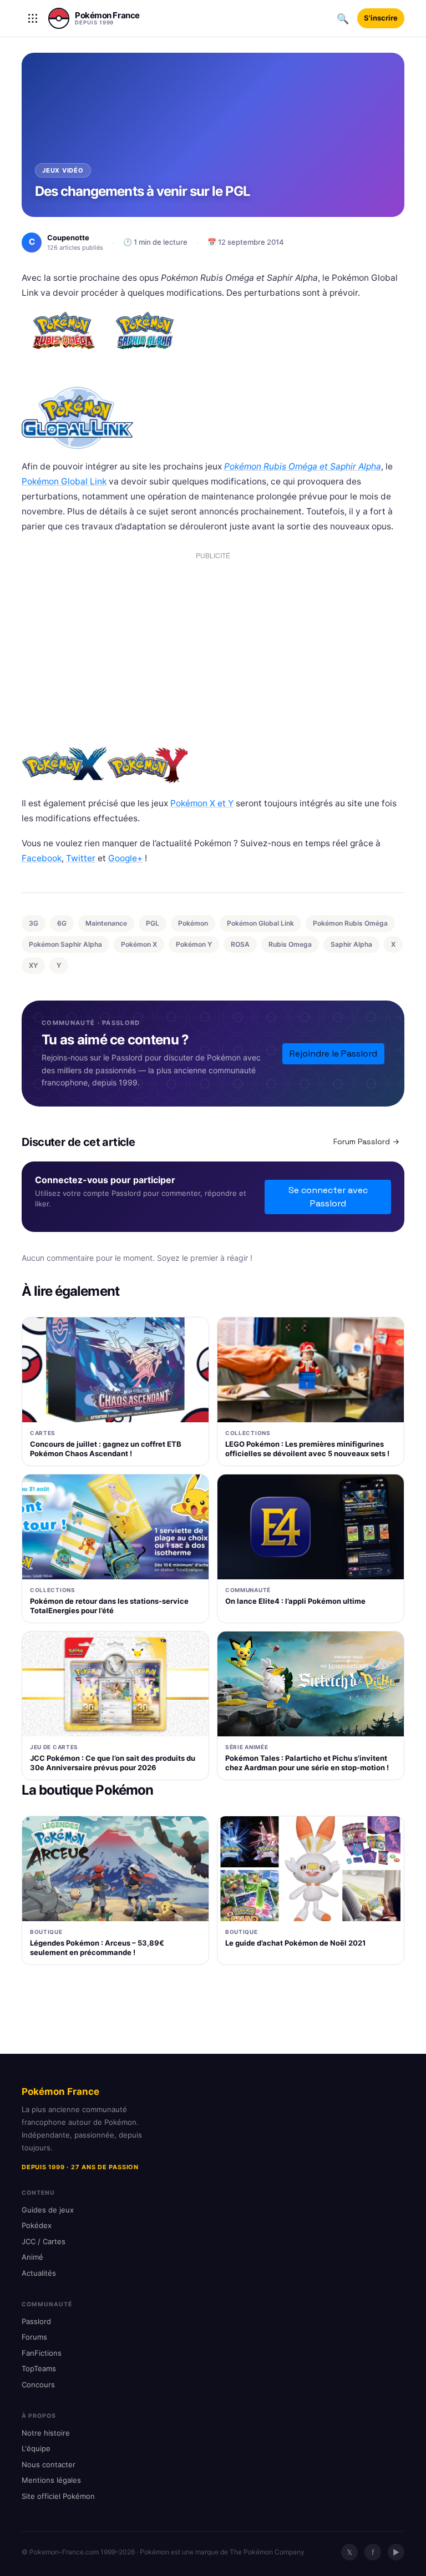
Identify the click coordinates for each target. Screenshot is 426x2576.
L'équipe (36, 2448)
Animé (32, 2257)
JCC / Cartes (44, 2241)
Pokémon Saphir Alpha (65, 944)
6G (62, 923)
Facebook (42, 858)
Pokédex (37, 2225)
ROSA (240, 944)
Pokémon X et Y (202, 803)
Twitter (81, 858)
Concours (38, 2385)
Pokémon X (139, 944)
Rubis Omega (290, 944)
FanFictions (42, 2353)
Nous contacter (49, 2464)
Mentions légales (51, 2480)
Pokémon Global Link (64, 481)
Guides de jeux (48, 2210)
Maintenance (106, 923)
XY (33, 965)
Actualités (39, 2273)
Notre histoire (46, 2433)
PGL (153, 923)
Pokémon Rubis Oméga (350, 923)
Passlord (36, 2321)
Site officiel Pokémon (58, 2496)
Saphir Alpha (351, 944)
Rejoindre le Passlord (333, 1054)
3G (34, 923)
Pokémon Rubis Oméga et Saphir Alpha (303, 466)
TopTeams (39, 2368)
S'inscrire (381, 18)
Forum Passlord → (366, 1141)
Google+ (125, 858)
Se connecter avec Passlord (328, 1197)
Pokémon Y (194, 944)
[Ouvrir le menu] (33, 18)
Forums (34, 2337)
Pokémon (193, 923)
